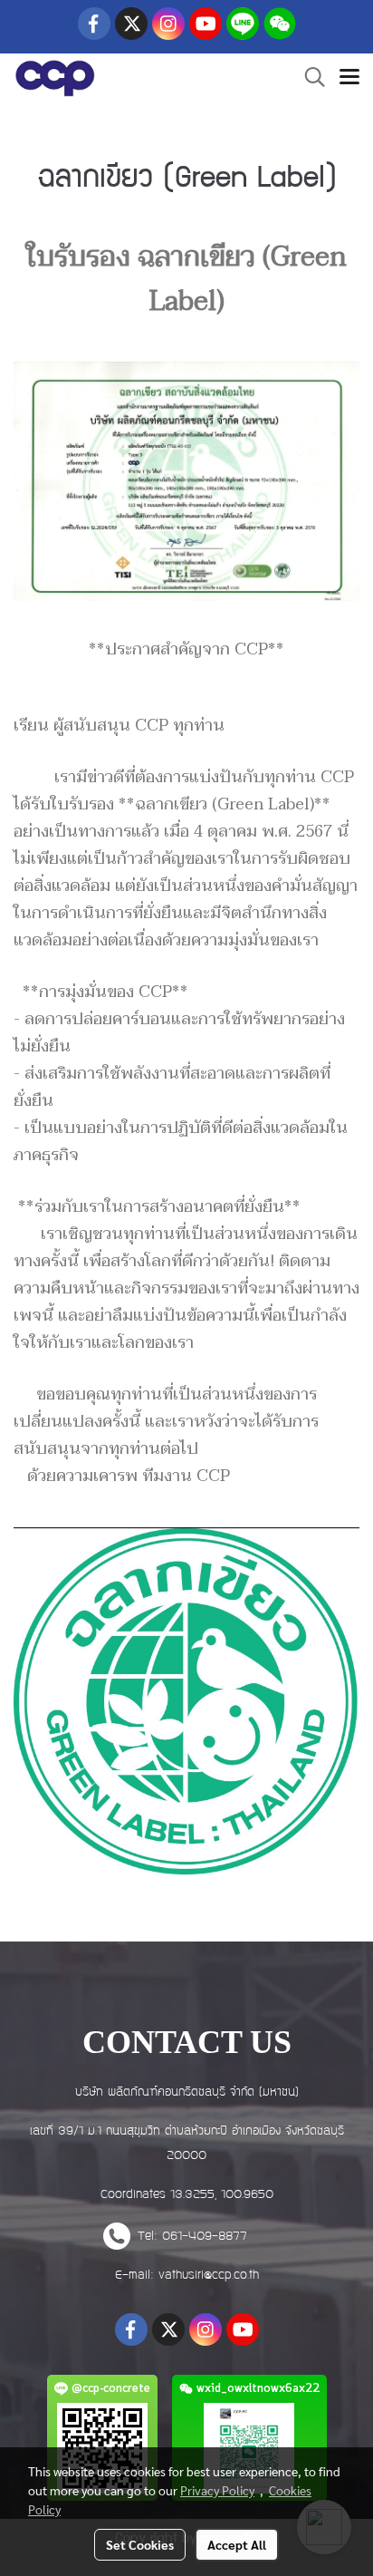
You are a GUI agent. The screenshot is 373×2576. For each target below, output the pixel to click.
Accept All (237, 2544)
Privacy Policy (217, 2490)
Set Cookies (140, 2544)
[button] (309, 78)
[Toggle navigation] (349, 79)
